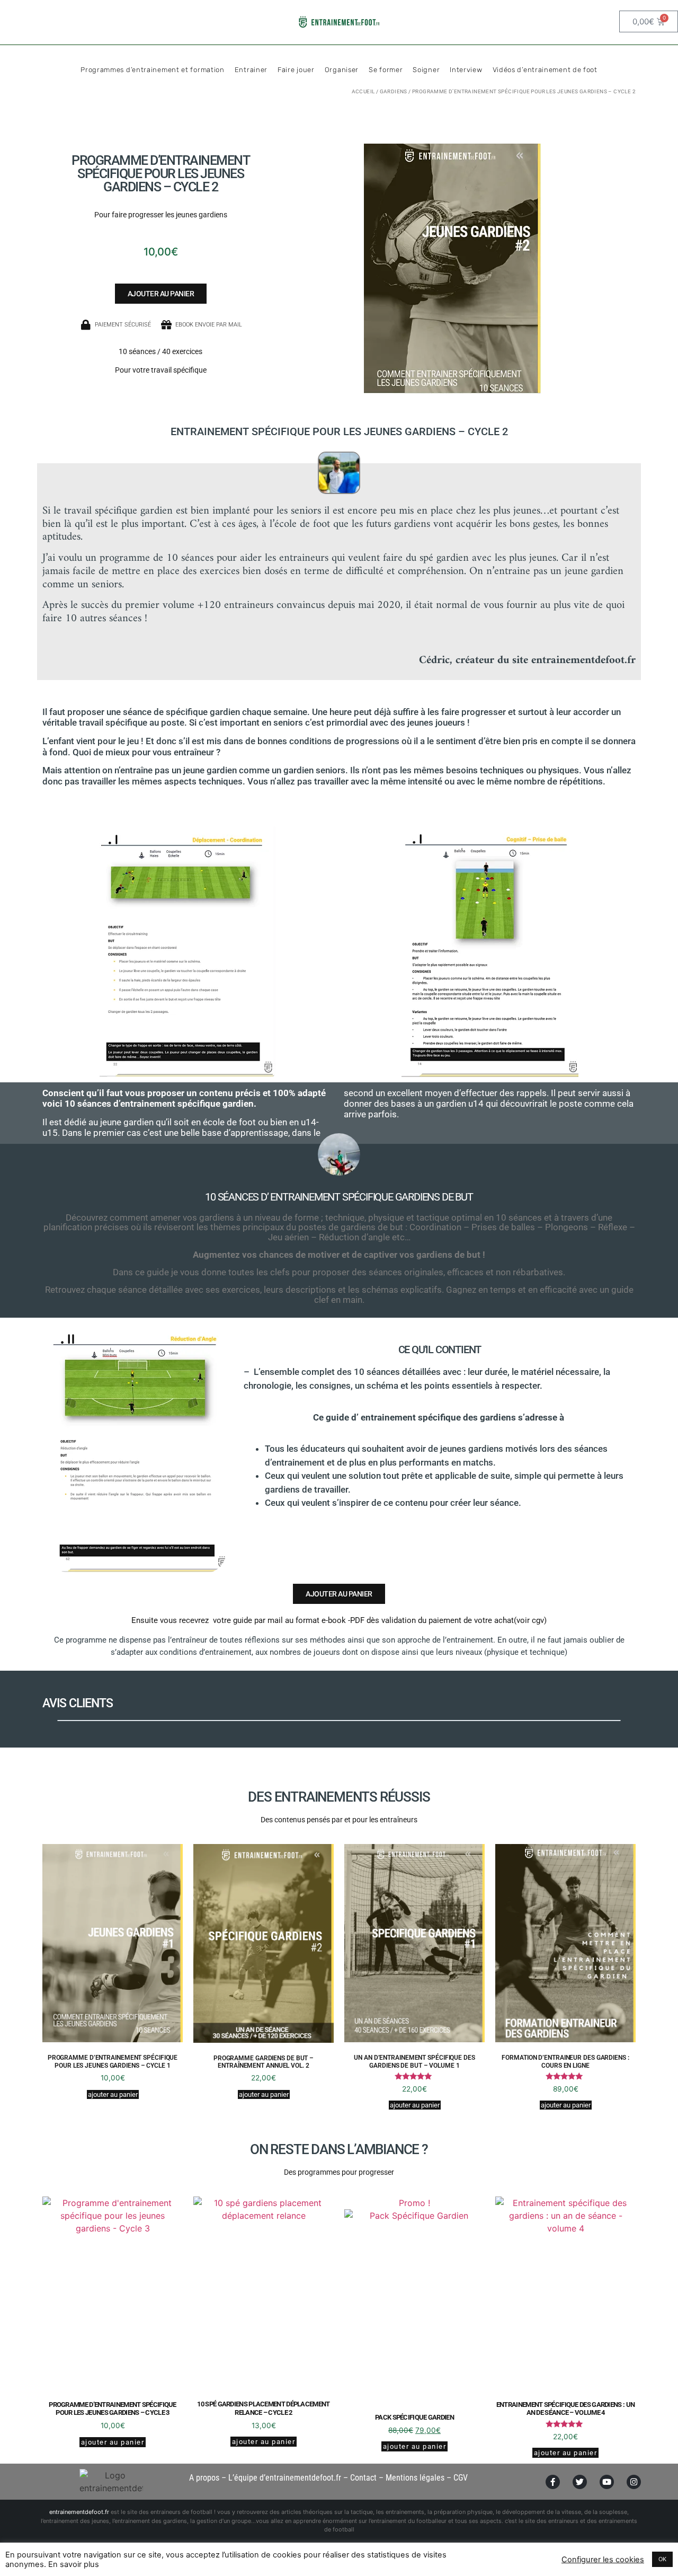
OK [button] (662, 2559)
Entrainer (251, 70)
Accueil (363, 91)
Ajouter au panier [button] (113, 2094)
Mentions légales (415, 2478)
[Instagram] (634, 2482)
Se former (386, 70)
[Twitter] (580, 2482)
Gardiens (394, 91)
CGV (461, 2478)
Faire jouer (296, 70)
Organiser (342, 70)
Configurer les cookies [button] (603, 2560)
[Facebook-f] (553, 2482)
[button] (161, 294)
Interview (466, 70)
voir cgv (530, 1620)
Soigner (426, 70)
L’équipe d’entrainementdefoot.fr (285, 2478)
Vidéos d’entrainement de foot (545, 70)
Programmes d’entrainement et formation (153, 70)
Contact (363, 2478)
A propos (204, 2478)
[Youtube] (607, 2482)
